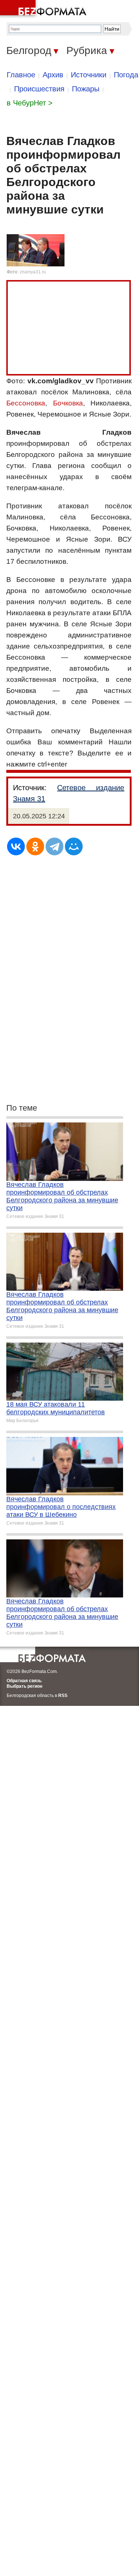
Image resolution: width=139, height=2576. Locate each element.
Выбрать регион (24, 1686)
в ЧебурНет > (30, 103)
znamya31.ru (33, 272)
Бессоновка (26, 403)
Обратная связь (24, 1681)
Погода (126, 75)
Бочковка (68, 403)
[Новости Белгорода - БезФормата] (44, 9)
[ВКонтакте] (16, 846)
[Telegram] (54, 846)
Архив (53, 75)
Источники (89, 75)
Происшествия (39, 89)
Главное (21, 75)
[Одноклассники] (35, 846)
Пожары (86, 89)
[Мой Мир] (74, 846)
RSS (63, 1696)
